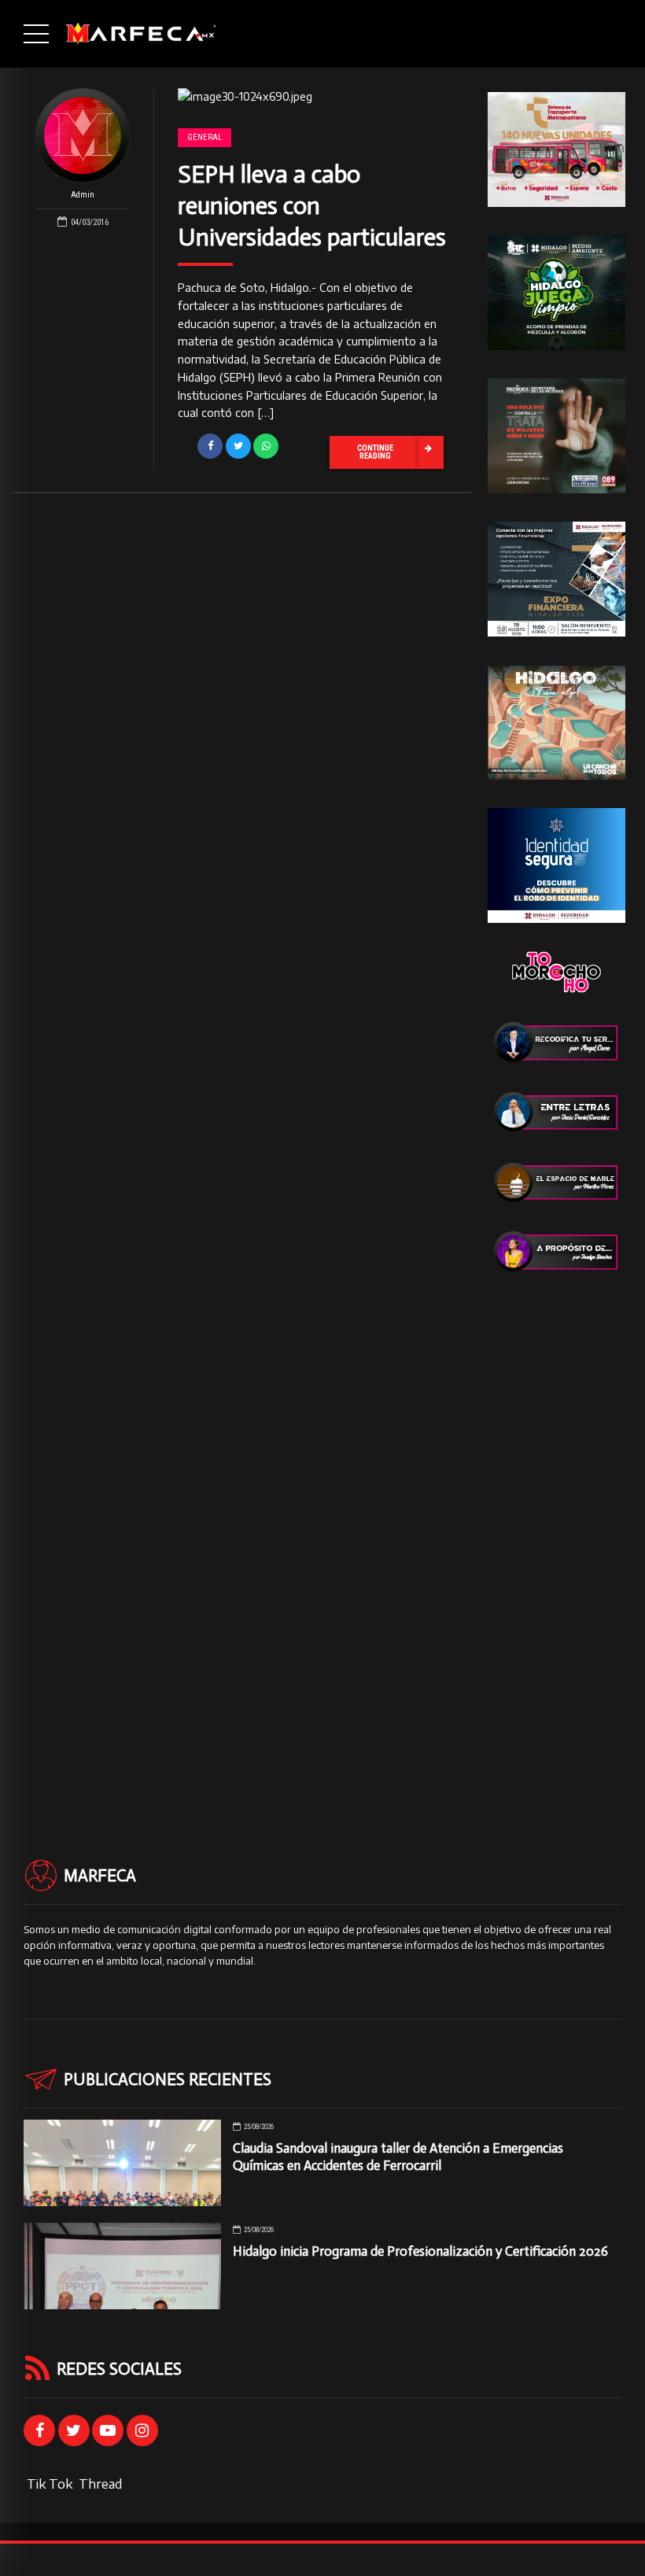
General (205, 137)
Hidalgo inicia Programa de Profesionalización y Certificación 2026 (420, 2251)
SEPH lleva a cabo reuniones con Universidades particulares (312, 206)
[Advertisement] (557, 1537)
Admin (83, 195)
